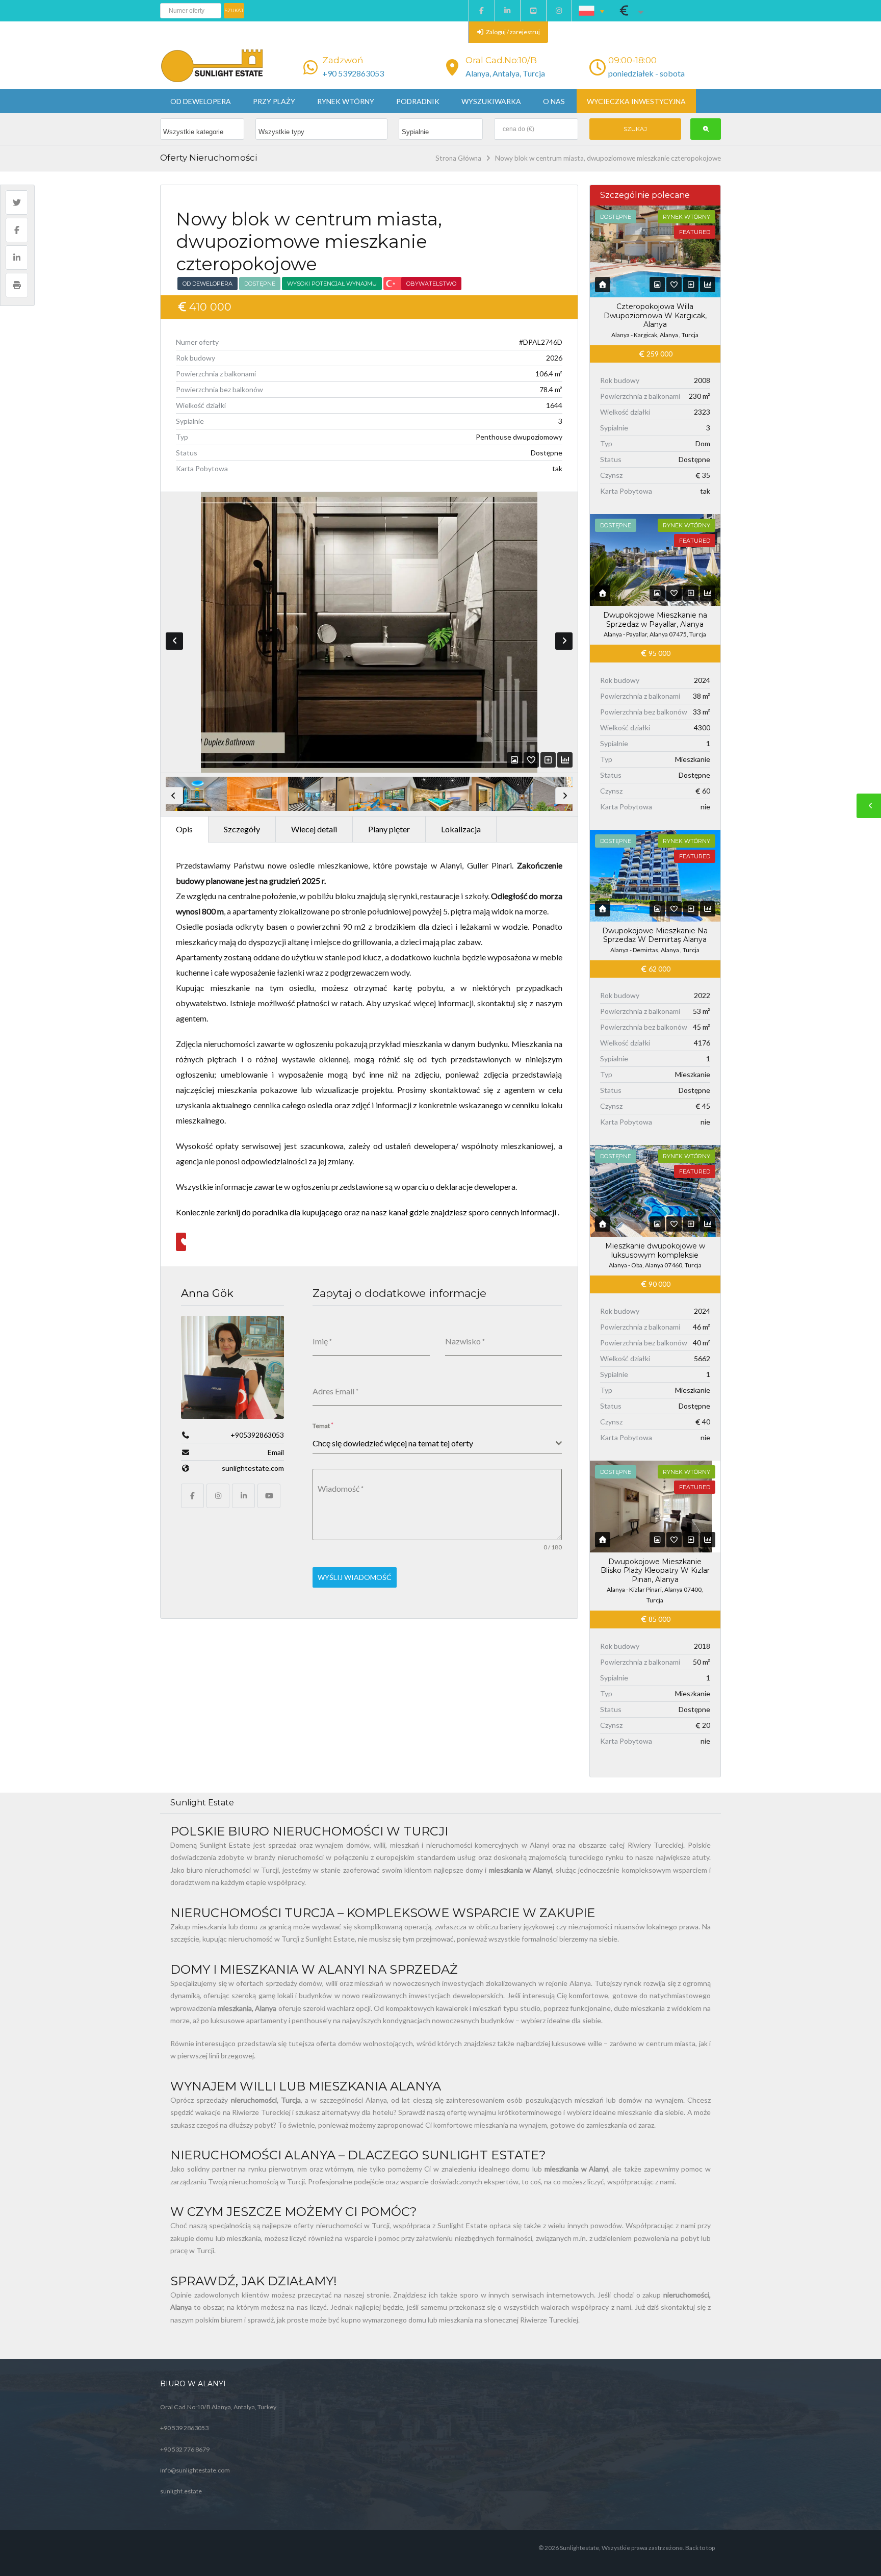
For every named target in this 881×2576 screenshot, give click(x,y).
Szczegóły (242, 829)
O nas (554, 101)
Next (564, 641)
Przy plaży (274, 101)
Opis (184, 829)
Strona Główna (458, 158)
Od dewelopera (201, 101)
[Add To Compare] (548, 760)
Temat (323, 1425)
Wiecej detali (314, 829)
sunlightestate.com (253, 1468)
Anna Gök (207, 1293)
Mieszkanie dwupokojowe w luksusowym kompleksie (655, 1251)
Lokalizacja (461, 829)
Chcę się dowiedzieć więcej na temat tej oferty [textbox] (393, 1443)
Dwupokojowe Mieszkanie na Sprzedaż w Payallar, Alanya (655, 620)
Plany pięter (389, 829)
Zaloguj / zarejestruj (512, 32)
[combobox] (437, 1444)
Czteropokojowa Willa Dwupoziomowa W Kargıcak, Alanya (655, 315)
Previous (174, 641)
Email (276, 1452)
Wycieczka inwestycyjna (636, 101)
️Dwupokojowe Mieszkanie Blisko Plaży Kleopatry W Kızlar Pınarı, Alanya (655, 1571)
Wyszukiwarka (491, 101)
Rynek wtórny (346, 101)
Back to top (700, 2548)
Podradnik (418, 101)
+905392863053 (257, 1435)
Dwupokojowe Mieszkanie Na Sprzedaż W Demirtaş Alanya (655, 935)
